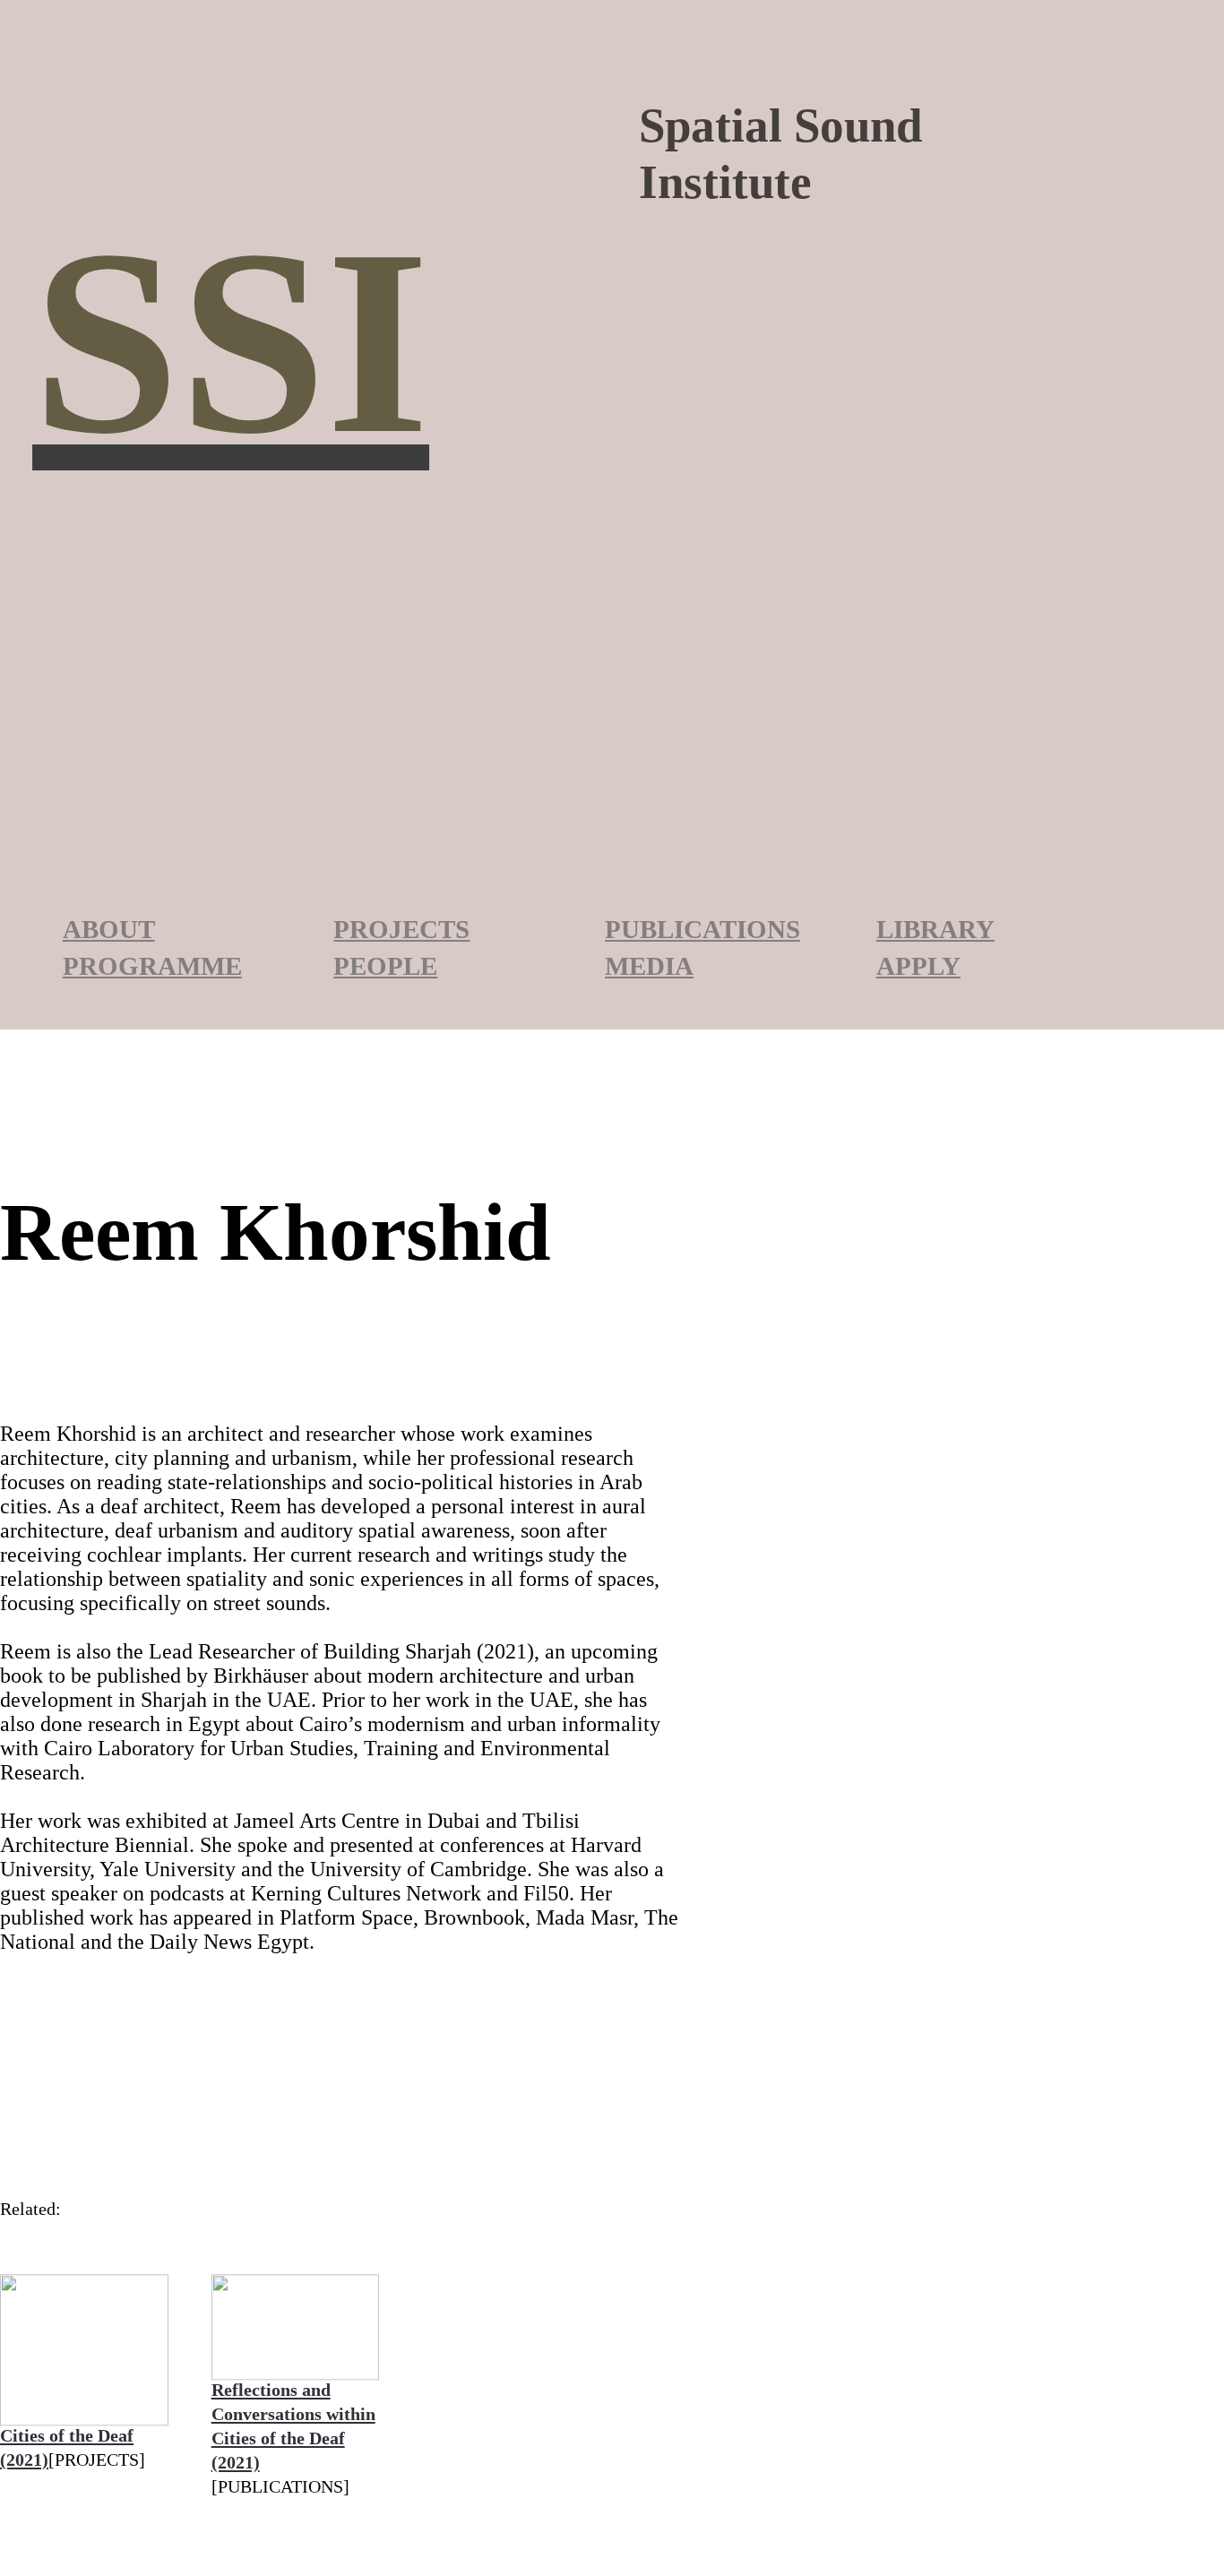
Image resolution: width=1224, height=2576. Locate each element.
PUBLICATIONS (703, 929)
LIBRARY (935, 929)
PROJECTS (401, 929)
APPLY (918, 966)
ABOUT (109, 929)
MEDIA (649, 966)
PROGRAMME (152, 966)
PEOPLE (385, 966)
